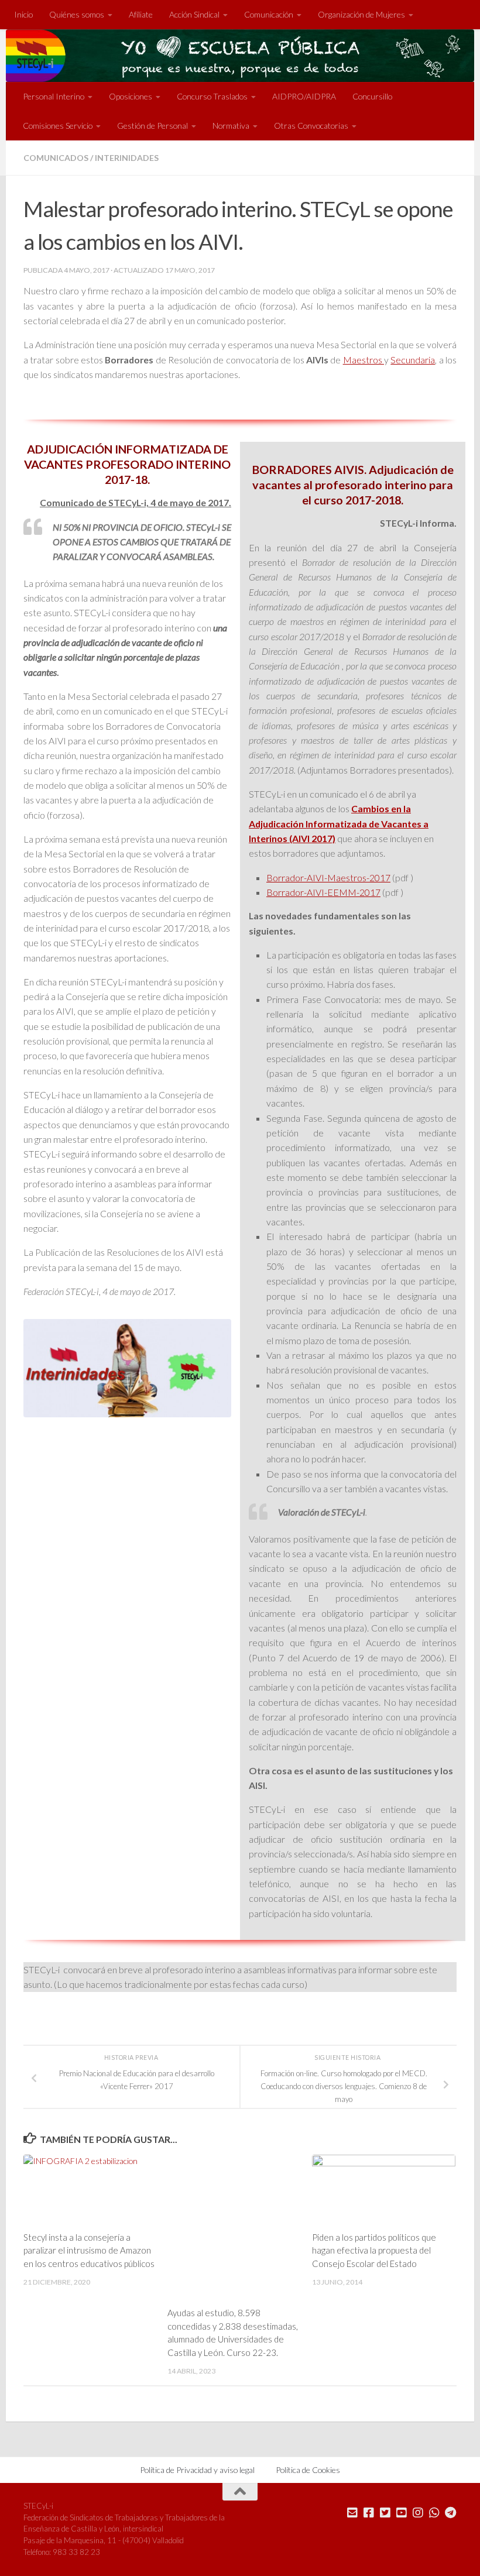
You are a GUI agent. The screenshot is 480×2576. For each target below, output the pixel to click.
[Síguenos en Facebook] (369, 2513)
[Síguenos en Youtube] (402, 2513)
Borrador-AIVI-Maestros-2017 (328, 877)
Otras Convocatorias (311, 126)
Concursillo (372, 96)
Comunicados (56, 158)
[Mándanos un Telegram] (451, 2513)
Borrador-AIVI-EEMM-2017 (323, 892)
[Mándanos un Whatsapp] (434, 2513)
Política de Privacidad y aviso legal (197, 2470)
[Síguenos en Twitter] (385, 2513)
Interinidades (127, 158)
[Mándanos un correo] (352, 2513)
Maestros (364, 360)
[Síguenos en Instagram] (418, 2513)
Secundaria (413, 360)
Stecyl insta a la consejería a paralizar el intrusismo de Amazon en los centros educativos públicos (89, 2250)
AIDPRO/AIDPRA (304, 96)
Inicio (23, 14)
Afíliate (141, 14)
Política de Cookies (308, 2470)
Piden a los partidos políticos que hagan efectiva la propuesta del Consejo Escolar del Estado (374, 2250)
